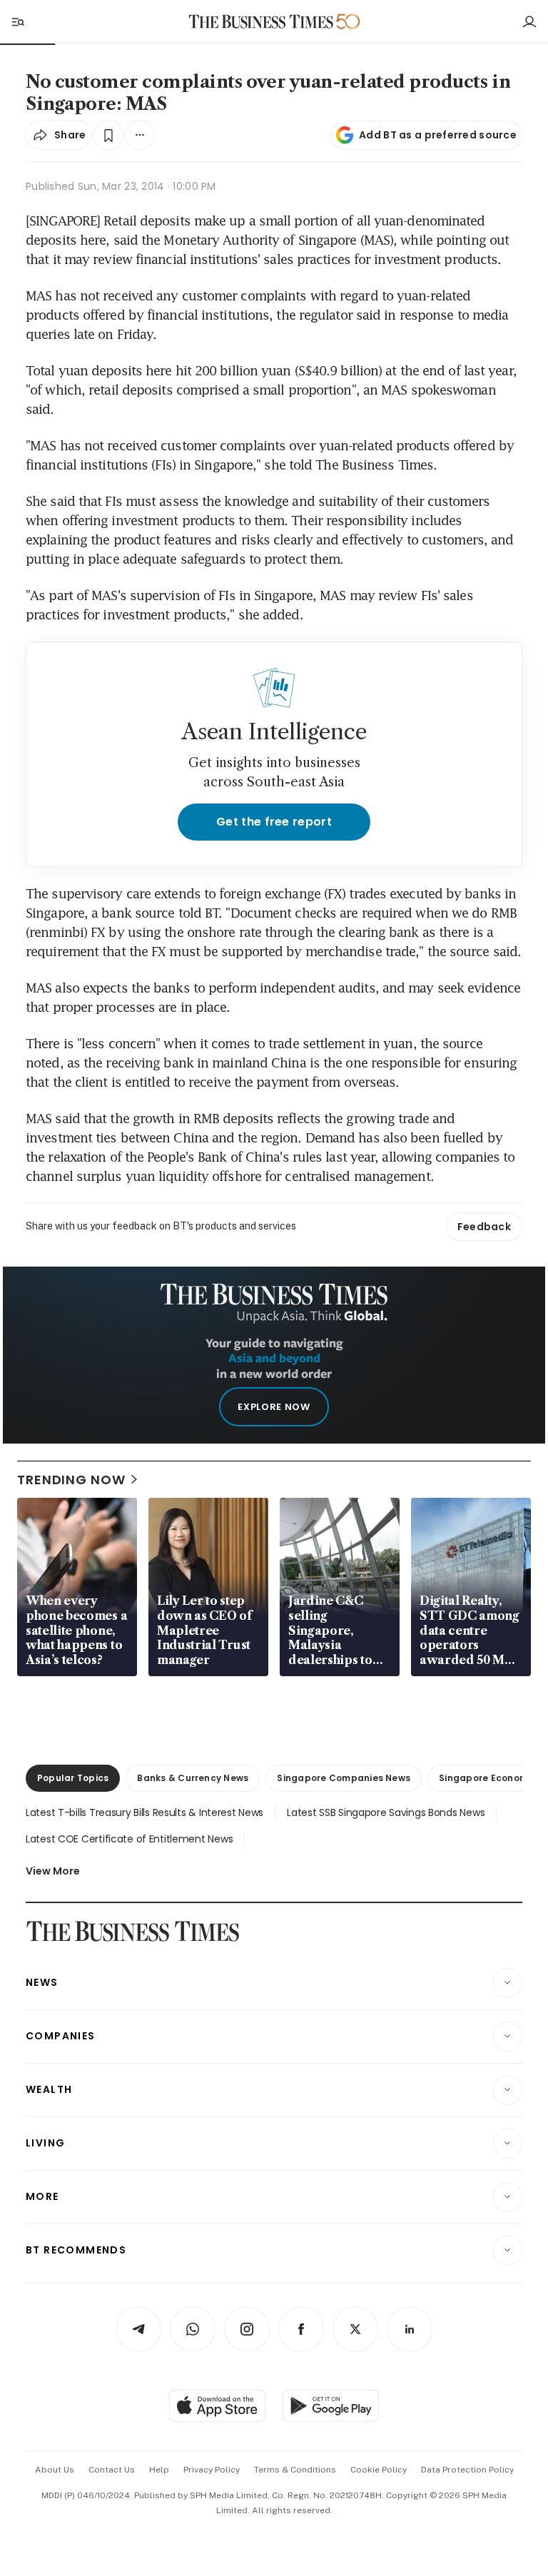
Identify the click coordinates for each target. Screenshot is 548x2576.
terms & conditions (295, 2470)
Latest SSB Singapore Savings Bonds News (386, 1812)
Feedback (484, 1227)
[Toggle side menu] (17, 21)
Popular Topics (73, 1778)
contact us (112, 2470)
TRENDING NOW (71, 1480)
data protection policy (467, 2470)
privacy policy (212, 2470)
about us (55, 2470)
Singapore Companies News (344, 1778)
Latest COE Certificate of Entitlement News (129, 1839)
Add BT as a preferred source (438, 135)
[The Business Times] (261, 22)
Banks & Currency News (193, 1778)
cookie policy (379, 2470)
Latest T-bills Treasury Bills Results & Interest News (144, 1812)
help (159, 2470)
